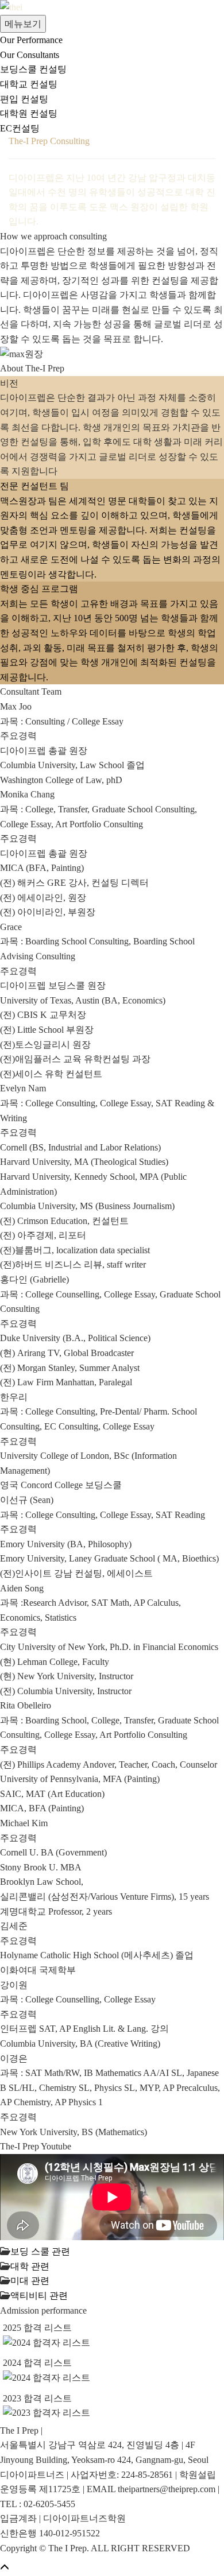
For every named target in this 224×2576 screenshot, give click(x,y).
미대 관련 (30, 2281)
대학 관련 (30, 2266)
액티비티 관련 (39, 2296)
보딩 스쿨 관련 (40, 2251)
